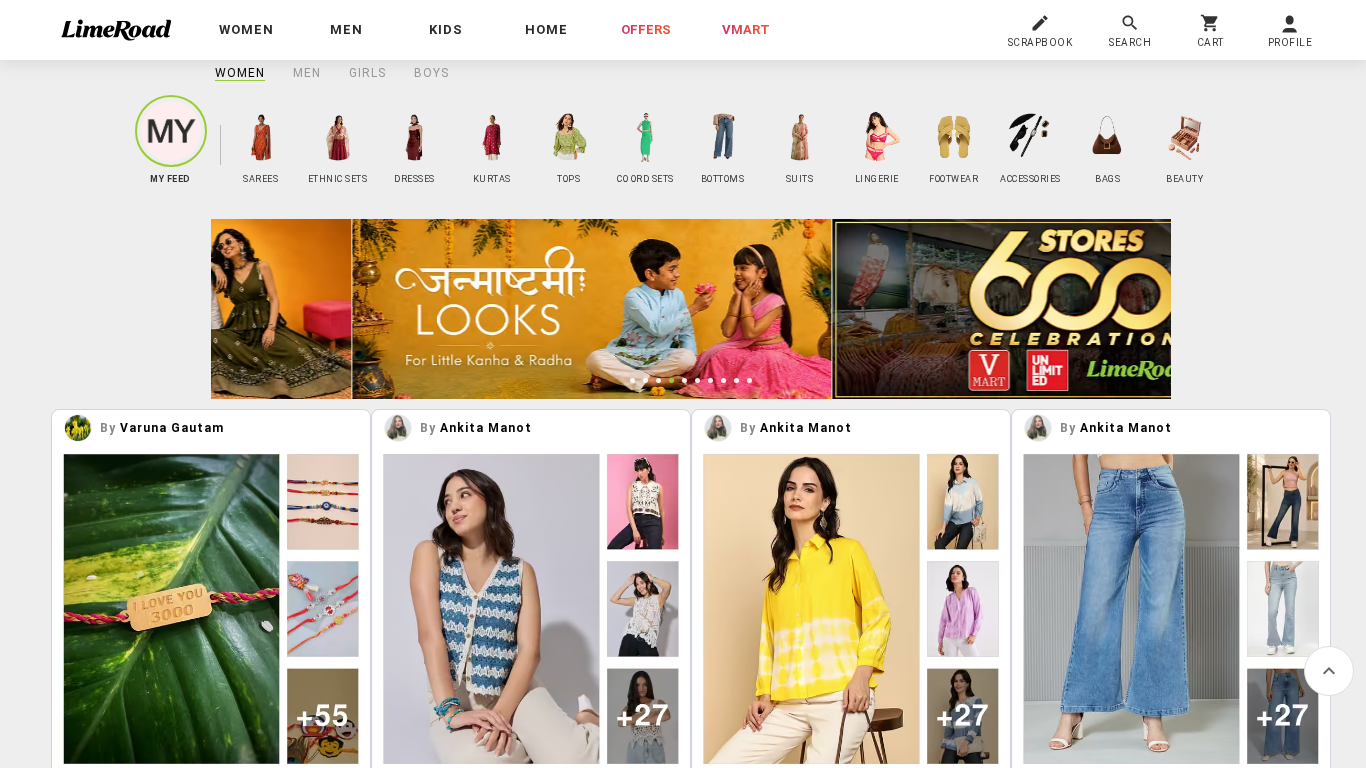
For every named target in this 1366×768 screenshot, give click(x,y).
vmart (746, 29)
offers (646, 29)
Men (307, 73)
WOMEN (240, 73)
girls (367, 73)
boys (431, 73)
